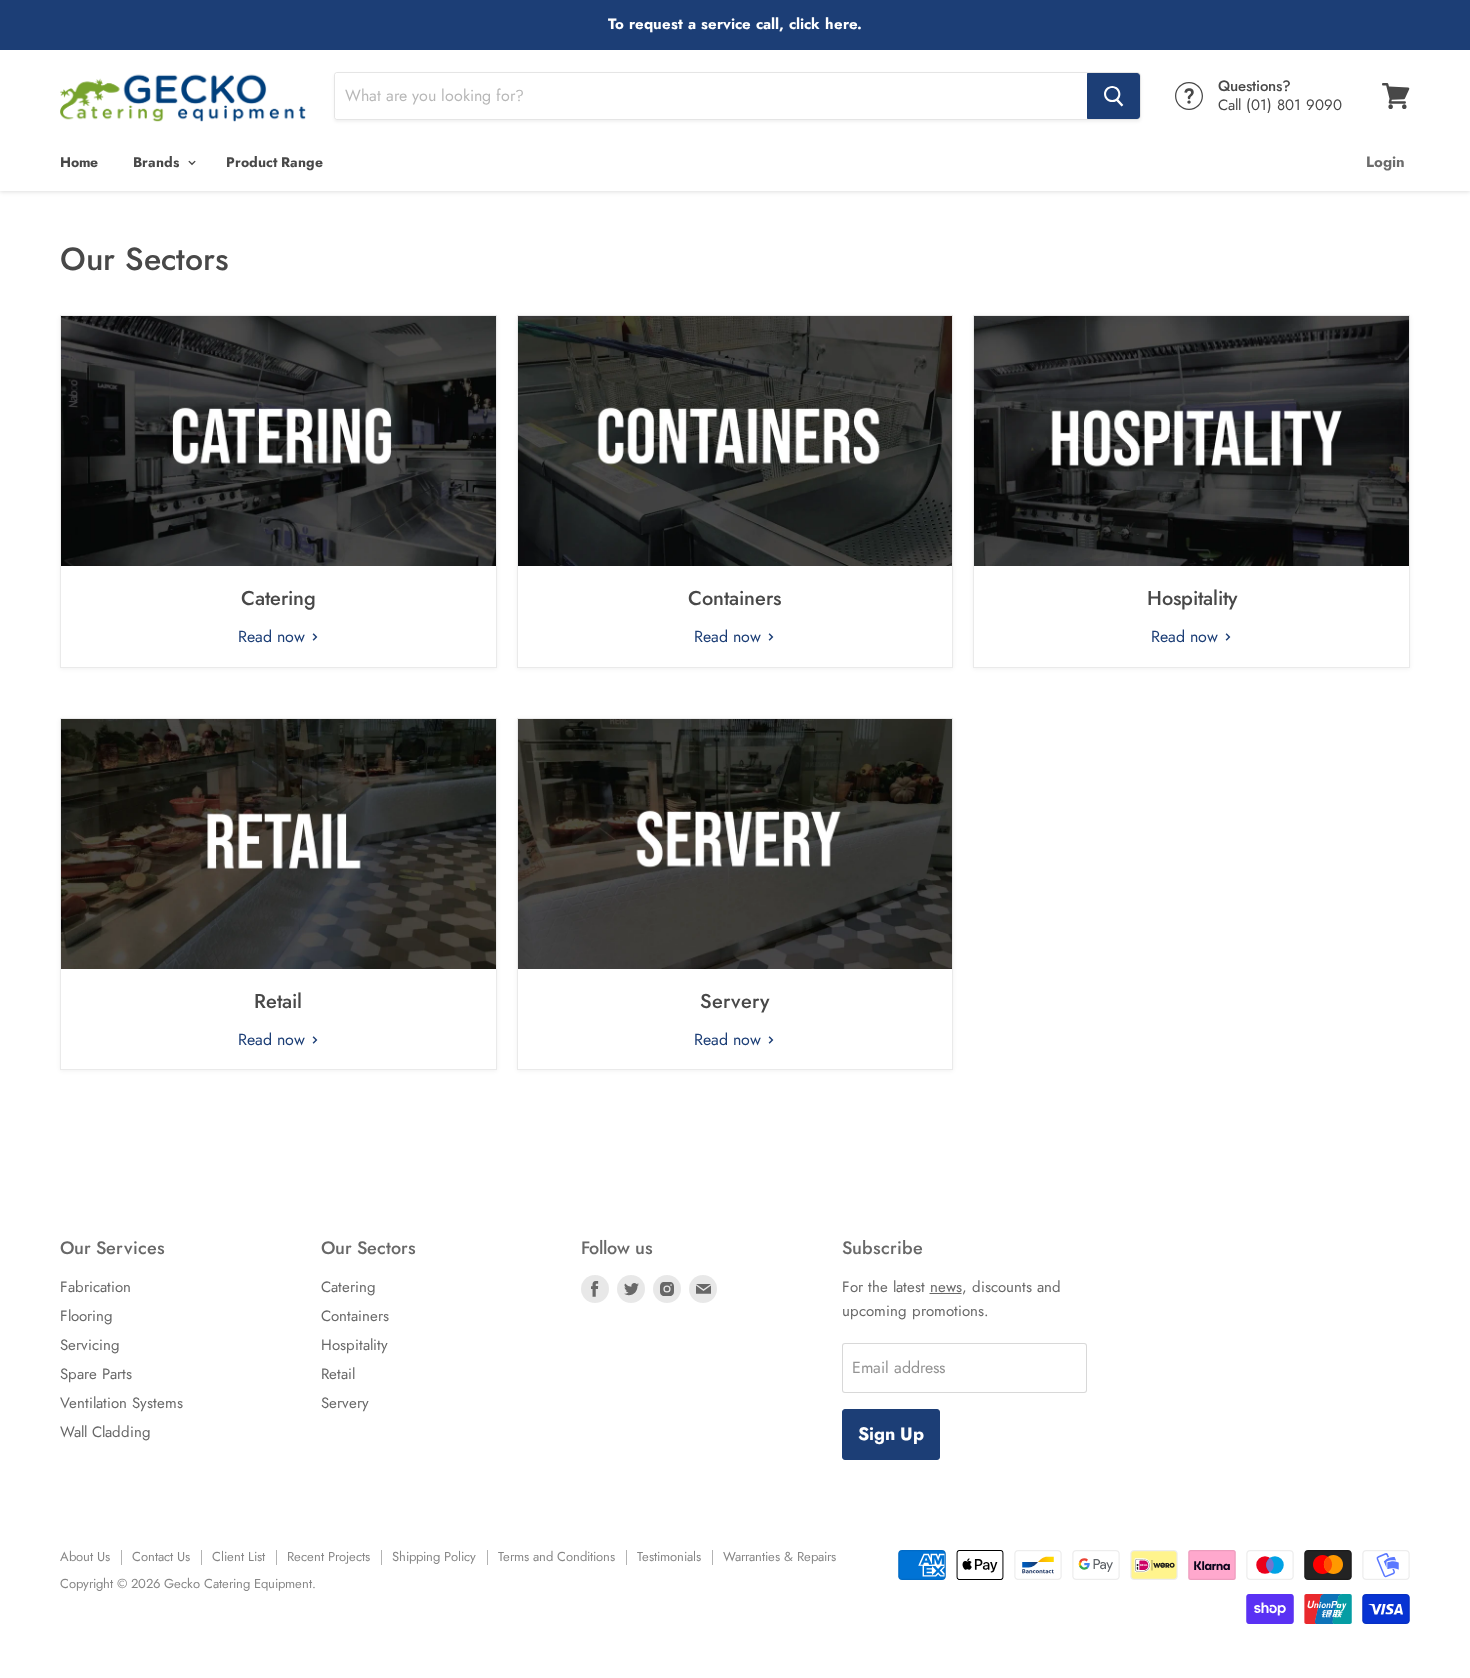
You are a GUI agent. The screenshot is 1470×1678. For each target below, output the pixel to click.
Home (79, 162)
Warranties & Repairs (779, 1556)
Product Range (274, 162)
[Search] (1113, 96)
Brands (158, 162)
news (946, 1287)
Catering (278, 598)
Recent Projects (328, 1556)
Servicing (90, 1345)
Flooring (86, 1316)
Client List (238, 1556)
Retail (278, 1001)
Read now (274, 636)
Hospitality (1192, 598)
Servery (734, 1001)
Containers (734, 598)
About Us (85, 1556)
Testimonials (669, 1556)
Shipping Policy (434, 1556)
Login (1385, 162)
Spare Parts (96, 1374)
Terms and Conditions (556, 1556)
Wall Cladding (105, 1432)
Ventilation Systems (121, 1403)
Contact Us (161, 1556)
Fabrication (95, 1287)
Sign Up (891, 1434)
